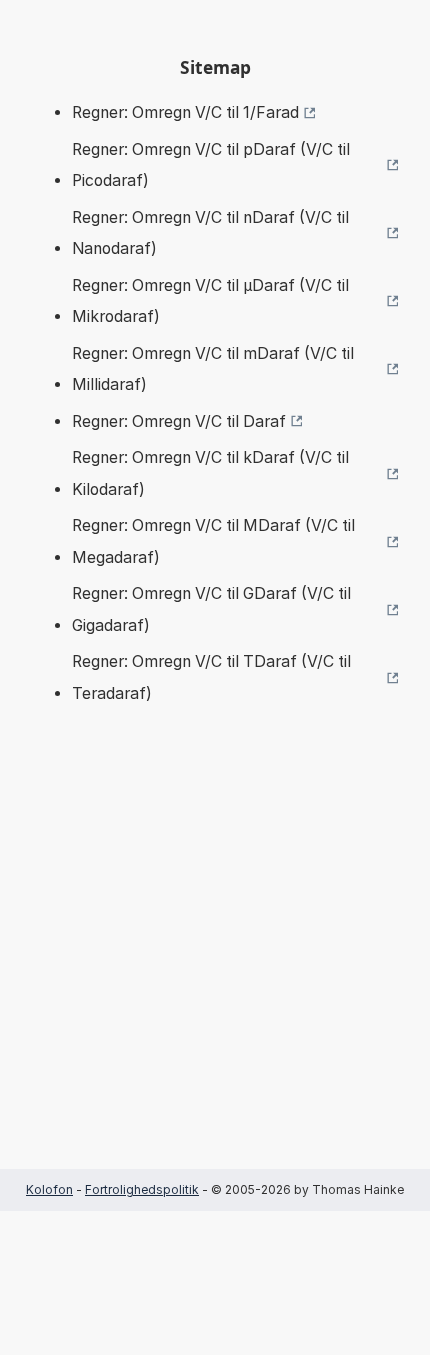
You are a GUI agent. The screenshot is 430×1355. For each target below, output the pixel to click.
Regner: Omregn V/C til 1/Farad (185, 112)
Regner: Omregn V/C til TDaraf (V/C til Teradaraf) (211, 677)
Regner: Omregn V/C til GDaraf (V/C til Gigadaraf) (211, 609)
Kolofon (49, 1189)
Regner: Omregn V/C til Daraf (179, 421)
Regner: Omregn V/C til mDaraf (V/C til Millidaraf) (213, 369)
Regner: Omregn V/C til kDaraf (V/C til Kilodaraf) (210, 473)
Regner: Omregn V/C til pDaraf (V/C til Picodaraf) (211, 165)
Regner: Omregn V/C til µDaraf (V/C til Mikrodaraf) (210, 301)
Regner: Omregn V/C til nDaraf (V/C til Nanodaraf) (210, 233)
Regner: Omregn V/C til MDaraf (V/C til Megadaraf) (213, 541)
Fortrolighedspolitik (142, 1189)
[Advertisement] (215, 967)
